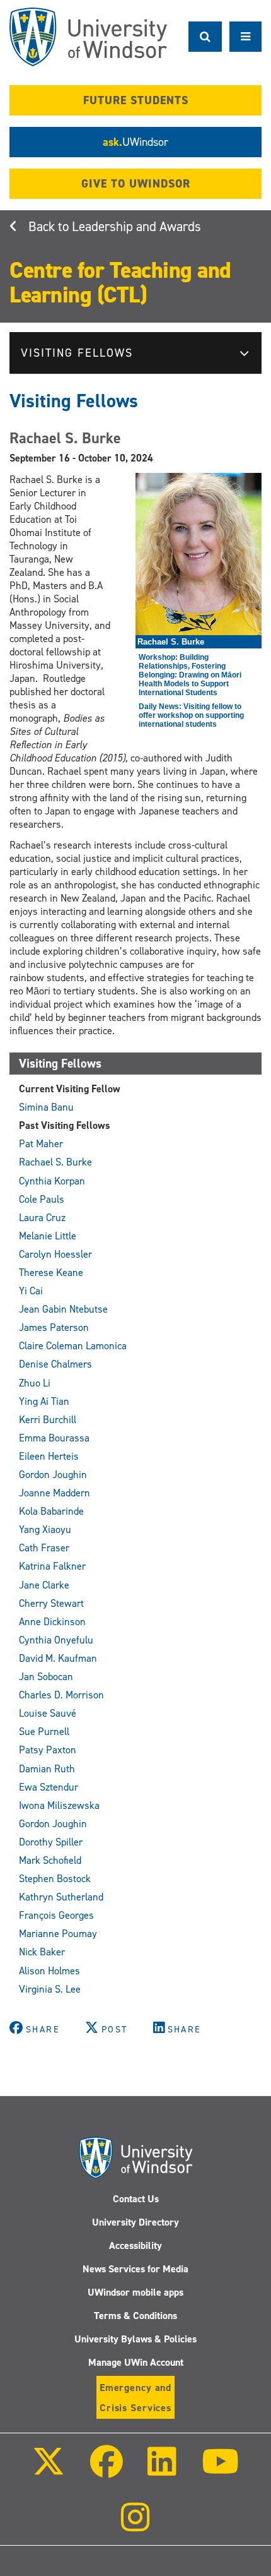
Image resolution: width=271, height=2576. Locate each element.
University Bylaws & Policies (135, 2339)
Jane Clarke (44, 1585)
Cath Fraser (44, 1548)
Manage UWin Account (136, 2362)
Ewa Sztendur (49, 1787)
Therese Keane (51, 1273)
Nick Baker (42, 1952)
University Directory (135, 2222)
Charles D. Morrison (61, 1695)
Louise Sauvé (48, 1713)
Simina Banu (46, 1107)
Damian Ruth (47, 1769)
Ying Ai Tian (44, 1401)
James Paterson (54, 1327)
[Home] (88, 37)
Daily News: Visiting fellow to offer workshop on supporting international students (191, 715)
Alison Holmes (49, 1971)
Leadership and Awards (136, 227)
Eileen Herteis (49, 1456)
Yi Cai (31, 1291)
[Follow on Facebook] (107, 2470)
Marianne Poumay (58, 1934)
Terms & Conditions (135, 2316)
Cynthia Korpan (52, 1181)
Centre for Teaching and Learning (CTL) (120, 283)
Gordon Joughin (53, 1475)
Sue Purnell (44, 1732)
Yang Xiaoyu (45, 1529)
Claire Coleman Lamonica (73, 1346)
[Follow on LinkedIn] (162, 2470)
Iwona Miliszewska (59, 1805)
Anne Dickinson (52, 1622)
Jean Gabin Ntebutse (63, 1309)
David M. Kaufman (58, 1658)
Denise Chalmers (55, 1364)
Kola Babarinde (51, 1511)
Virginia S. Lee (50, 1989)
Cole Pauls (42, 1199)
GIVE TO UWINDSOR (136, 184)
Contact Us (136, 2199)
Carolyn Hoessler (55, 1254)
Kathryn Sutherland (61, 1897)
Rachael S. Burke (55, 1162)
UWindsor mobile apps (135, 2292)
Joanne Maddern (55, 1493)
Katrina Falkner (52, 1566)
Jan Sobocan (46, 1677)
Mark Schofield (50, 1860)
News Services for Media (135, 2269)
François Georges (56, 1915)
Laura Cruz (42, 1218)
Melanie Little (48, 1236)
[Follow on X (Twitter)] (49, 2470)
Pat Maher (41, 1144)
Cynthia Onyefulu (56, 1640)
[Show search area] (205, 37)
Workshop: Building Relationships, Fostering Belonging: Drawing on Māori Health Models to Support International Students (190, 675)
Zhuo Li (35, 1383)
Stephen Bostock (55, 1879)
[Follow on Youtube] (220, 2470)
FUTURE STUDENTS (136, 100)
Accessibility (135, 2245)
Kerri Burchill (48, 1420)
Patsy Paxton (48, 1750)
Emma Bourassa (54, 1438)
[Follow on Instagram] (135, 2526)
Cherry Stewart (51, 1603)
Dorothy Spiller (51, 1842)
